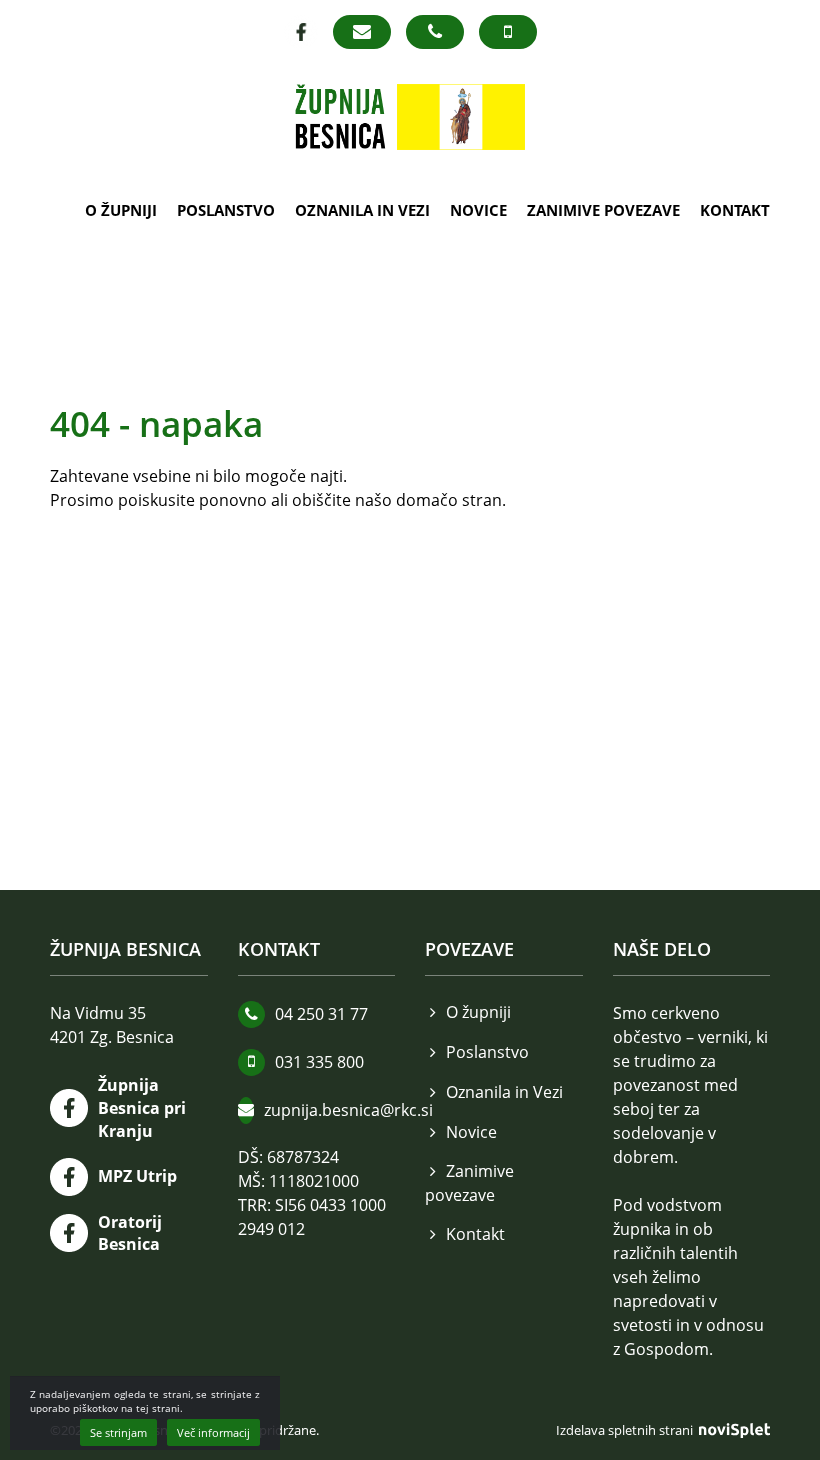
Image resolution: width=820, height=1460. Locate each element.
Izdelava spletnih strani (626, 1430)
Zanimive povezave (603, 210)
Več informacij (213, 1432)
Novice (478, 210)
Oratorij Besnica (130, 1233)
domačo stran (449, 500)
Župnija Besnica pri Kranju (142, 1108)
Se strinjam (118, 1432)
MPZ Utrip (137, 1176)
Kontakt (735, 210)
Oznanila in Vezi (362, 210)
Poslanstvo (226, 210)
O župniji (121, 210)
